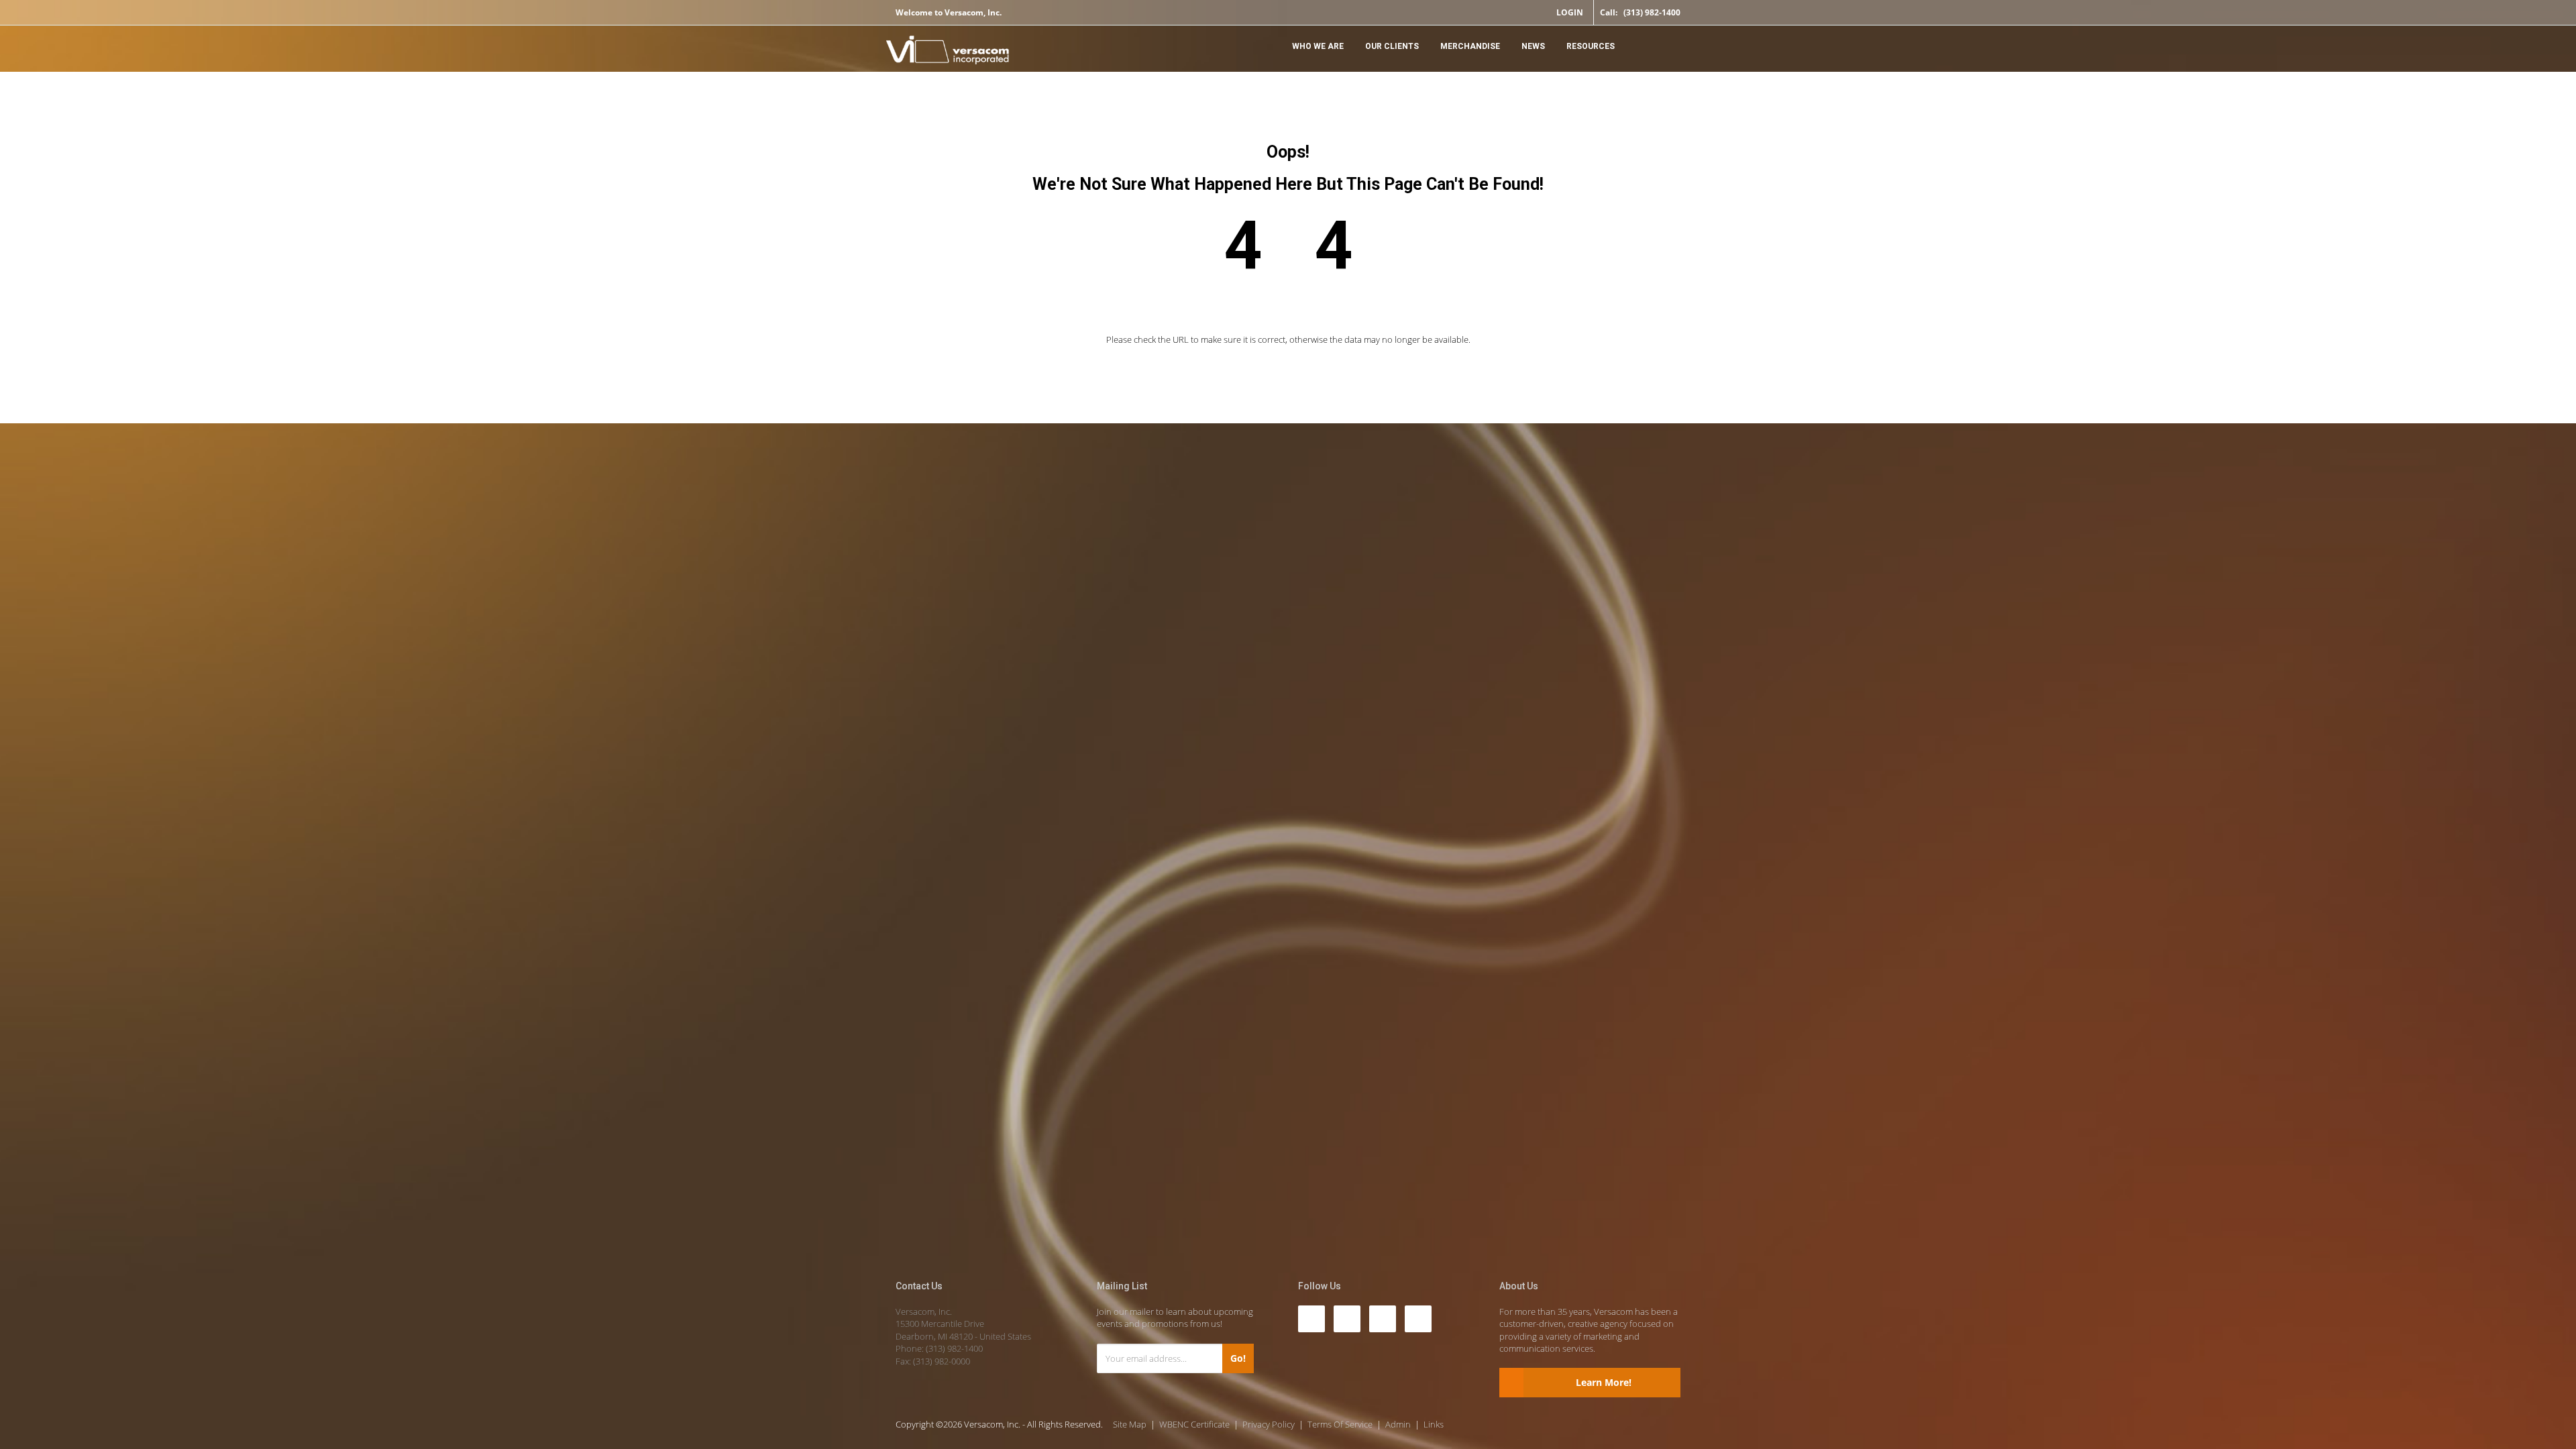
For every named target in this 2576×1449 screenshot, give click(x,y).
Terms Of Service (1340, 1424)
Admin (1398, 1424)
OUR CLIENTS (1392, 46)
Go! (1238, 1358)
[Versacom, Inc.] (948, 52)
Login (1570, 12)
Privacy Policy (1269, 1424)
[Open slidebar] (1667, 45)
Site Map (1130, 1424)
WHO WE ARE (1318, 46)
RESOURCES (1591, 46)
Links (1434, 1424)
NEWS (1533, 46)
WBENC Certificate (1194, 1424)
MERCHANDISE (1470, 46)
